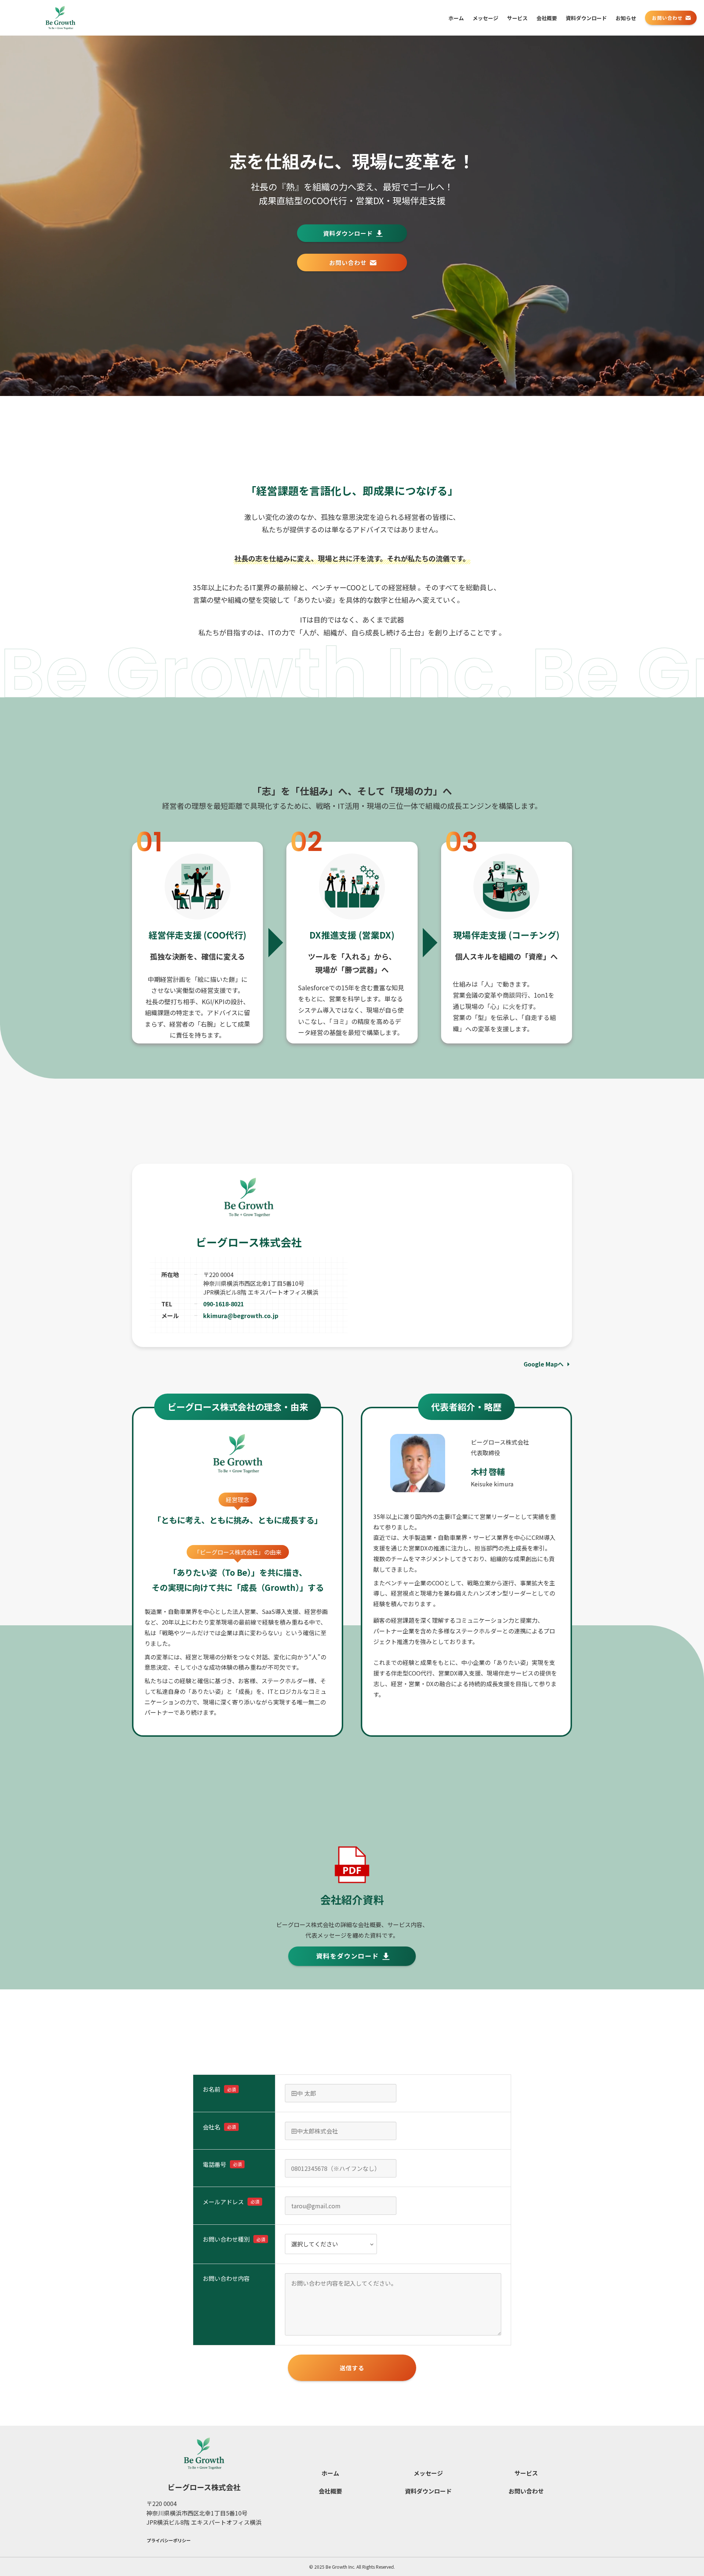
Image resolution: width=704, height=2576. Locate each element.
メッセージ (428, 2473)
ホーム (330, 2473)
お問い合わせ (526, 2491)
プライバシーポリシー (169, 2540)
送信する (352, 2368)
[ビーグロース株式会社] (60, 18)
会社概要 (330, 2491)
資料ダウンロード (428, 2491)
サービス (526, 2473)
